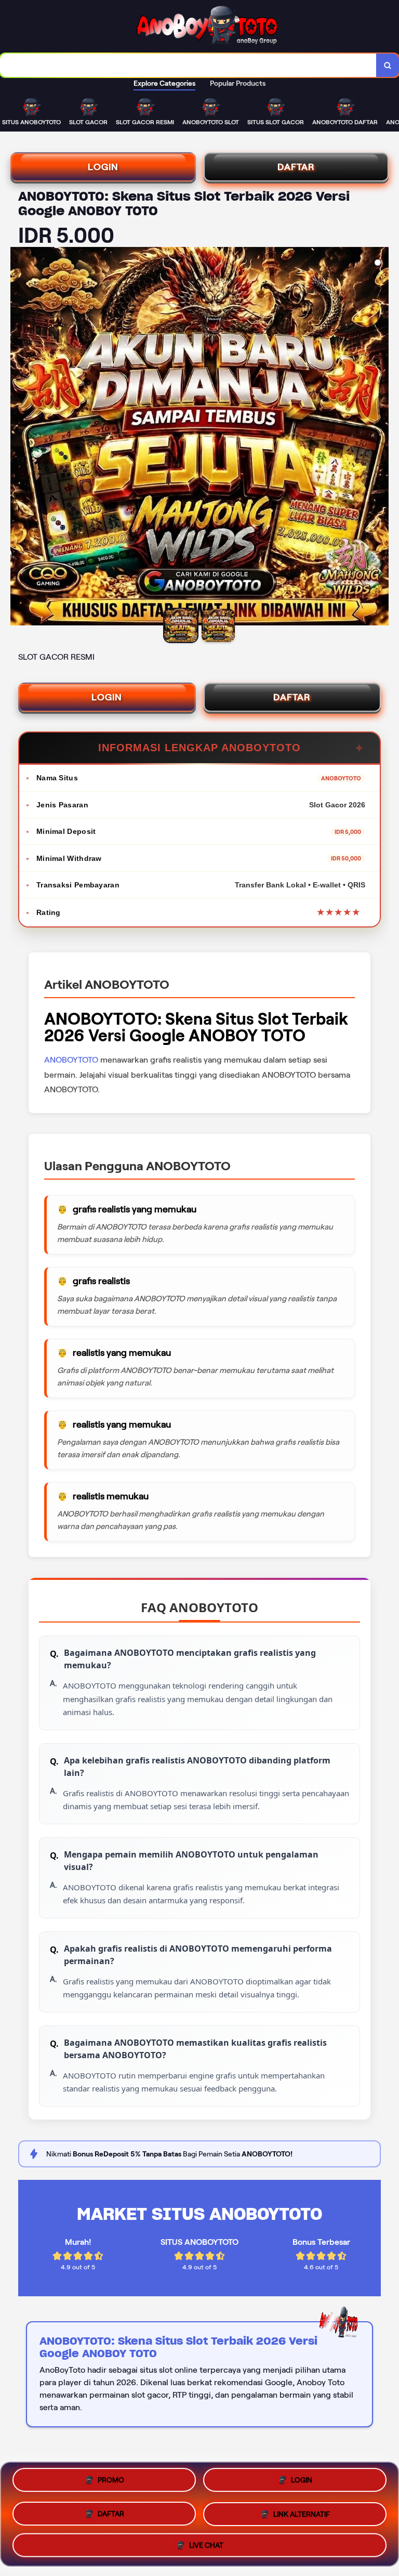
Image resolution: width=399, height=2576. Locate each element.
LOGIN (103, 167)
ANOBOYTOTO (71, 1060)
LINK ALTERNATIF (302, 2511)
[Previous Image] (19, 438)
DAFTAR (296, 167)
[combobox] (188, 65)
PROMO (111, 2483)
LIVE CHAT (206, 2541)
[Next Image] (380, 438)
